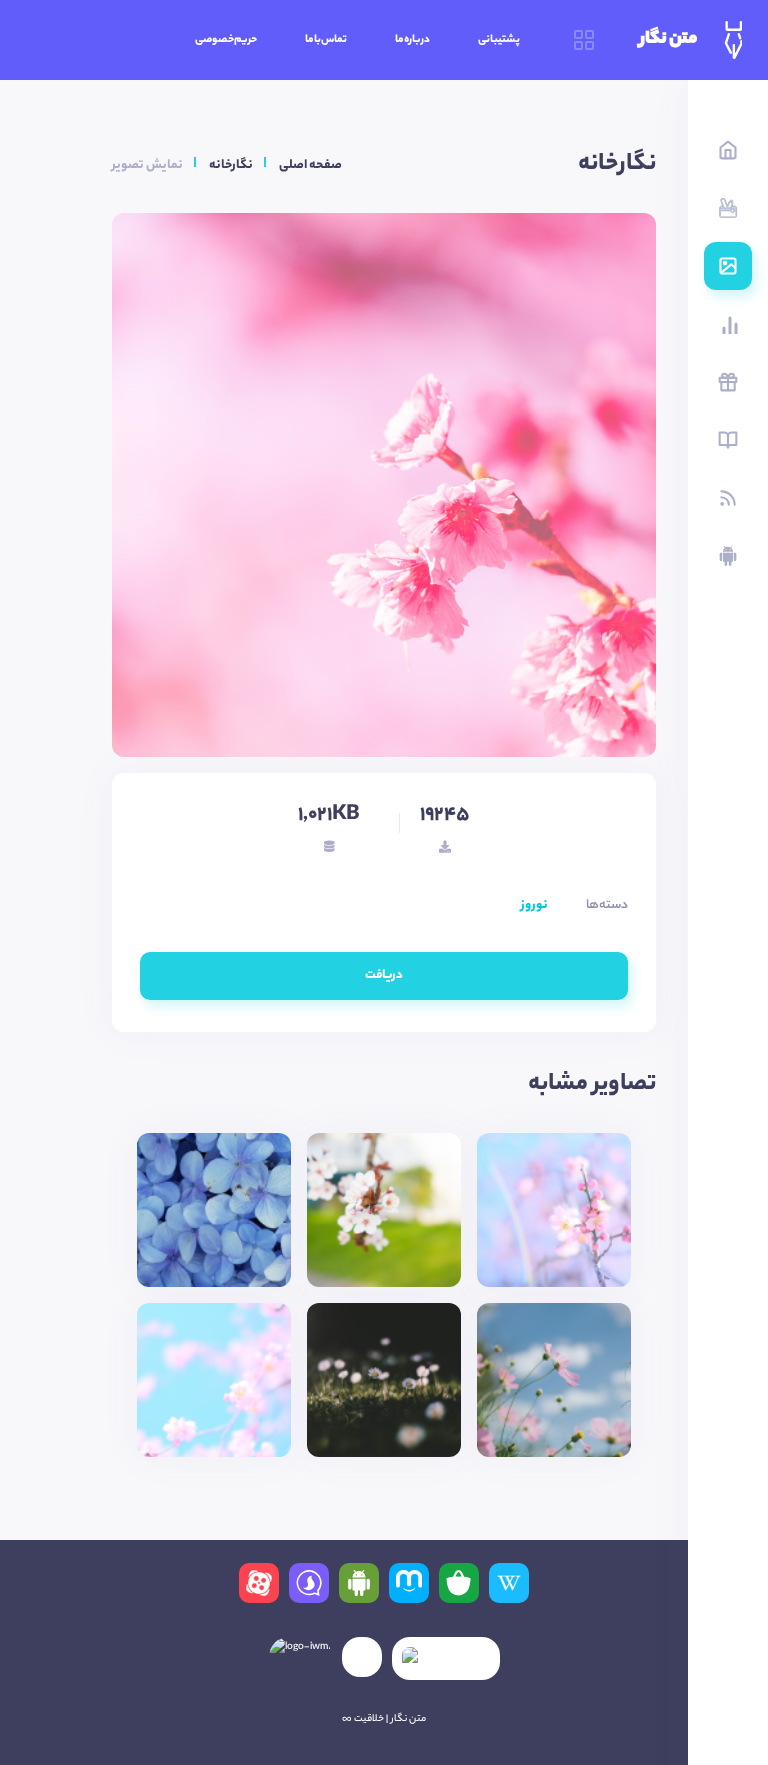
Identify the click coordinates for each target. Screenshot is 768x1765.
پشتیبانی (499, 40)
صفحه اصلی (310, 165)
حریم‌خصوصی (226, 40)
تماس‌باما (326, 40)
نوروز (534, 905)
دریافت (384, 975)
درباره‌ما (412, 40)
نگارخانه (231, 165)
